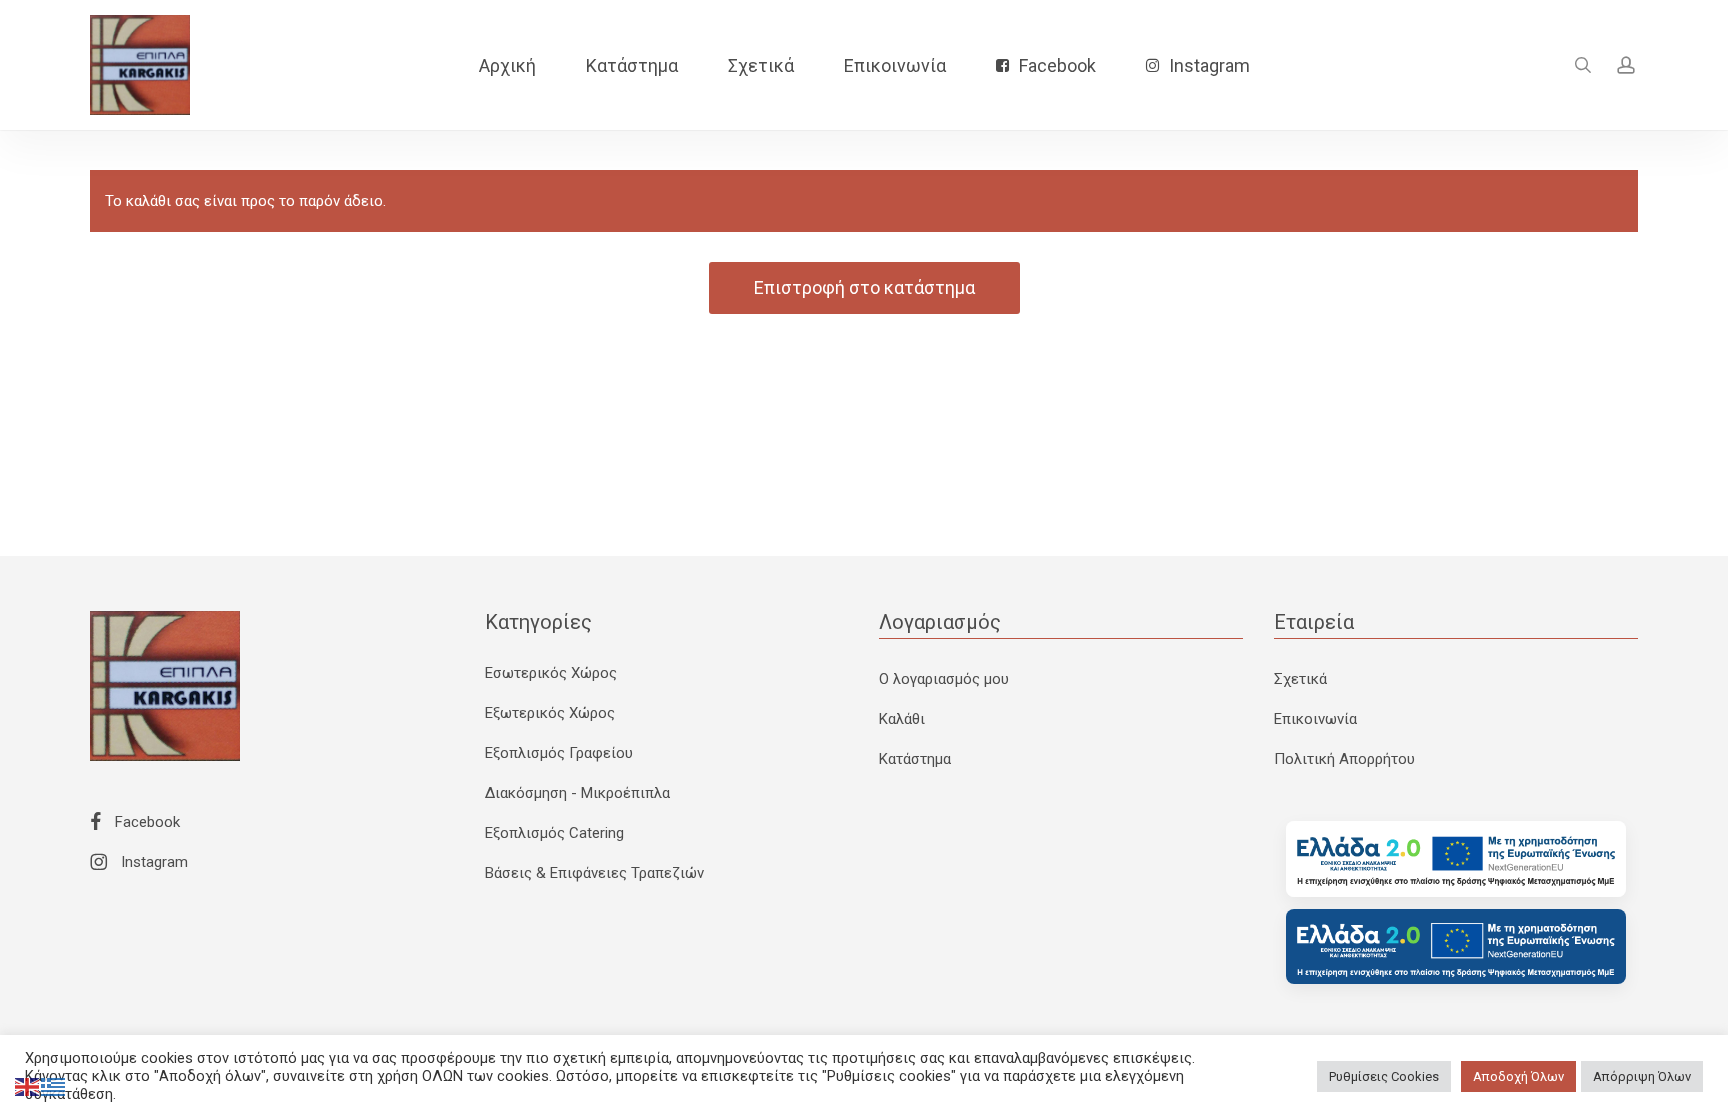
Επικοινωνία (1315, 719)
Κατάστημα (915, 759)
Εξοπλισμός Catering (554, 833)
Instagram (152, 862)
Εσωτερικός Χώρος (551, 673)
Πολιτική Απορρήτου (1344, 759)
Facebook (145, 822)
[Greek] (54, 1086)
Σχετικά (1300, 679)
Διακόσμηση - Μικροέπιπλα (577, 793)
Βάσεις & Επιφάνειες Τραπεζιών (594, 873)
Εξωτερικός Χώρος (550, 713)
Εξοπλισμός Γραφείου (559, 753)
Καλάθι (902, 719)
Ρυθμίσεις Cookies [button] (1384, 1076)
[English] (28, 1086)
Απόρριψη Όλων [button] (1642, 1076)
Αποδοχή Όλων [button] (1518, 1076)
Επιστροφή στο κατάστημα (864, 287)
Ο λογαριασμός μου (944, 679)
